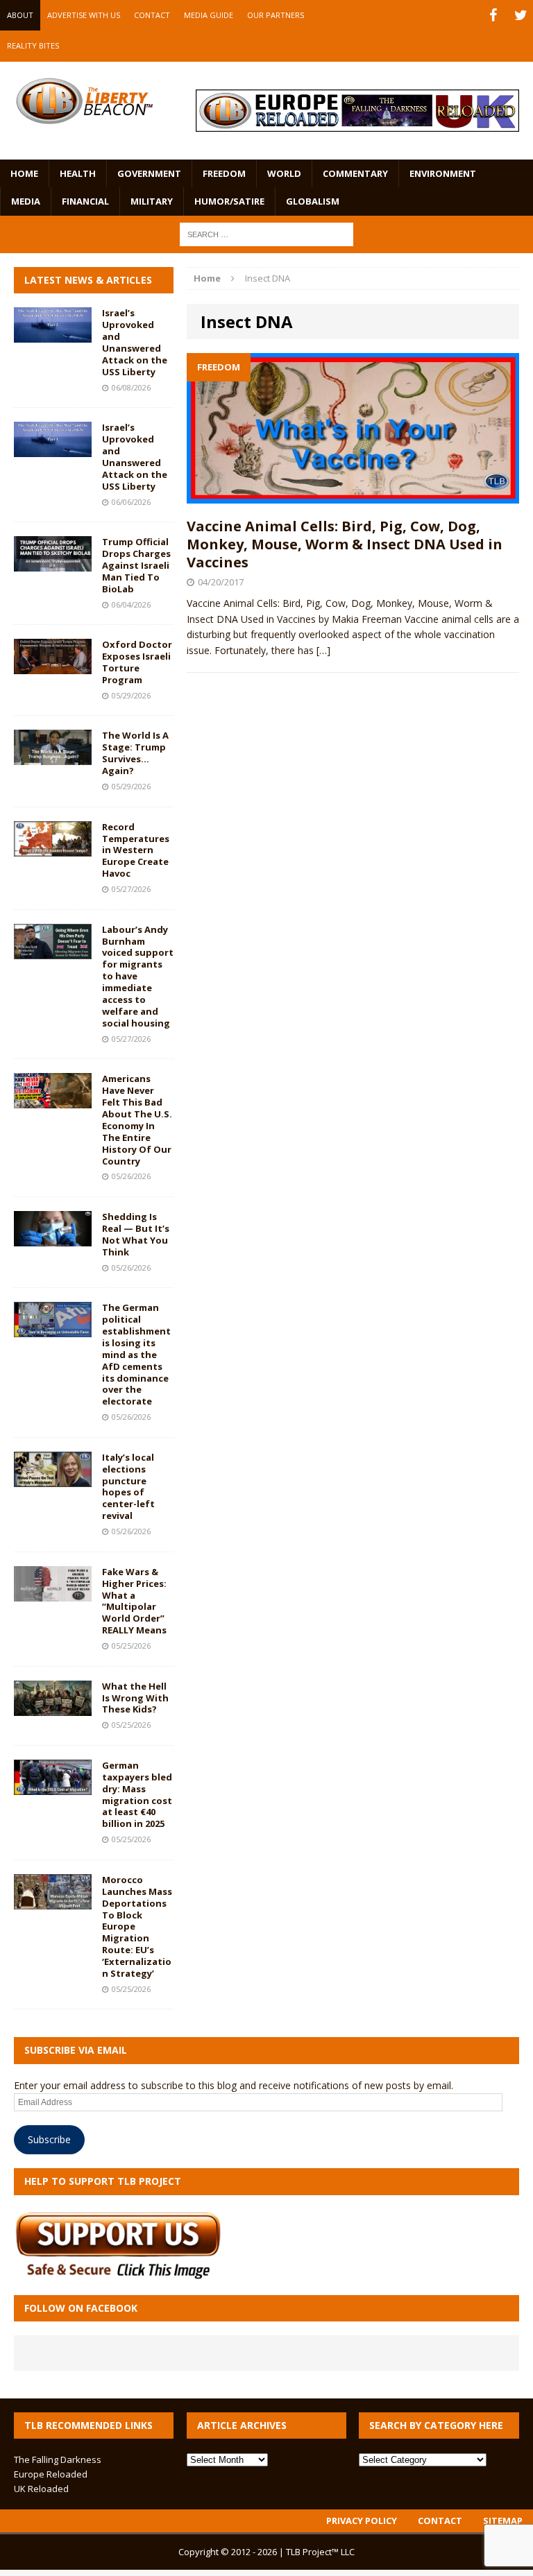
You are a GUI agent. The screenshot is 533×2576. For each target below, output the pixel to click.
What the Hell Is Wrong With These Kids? (135, 1698)
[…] (323, 650)
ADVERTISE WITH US (84, 15)
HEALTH (78, 173)
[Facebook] (493, 15)
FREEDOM (224, 173)
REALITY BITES (33, 45)
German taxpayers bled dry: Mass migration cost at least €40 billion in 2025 (137, 1794)
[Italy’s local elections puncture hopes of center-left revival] (53, 1478)
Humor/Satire (229, 201)
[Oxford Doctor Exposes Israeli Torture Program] (53, 666)
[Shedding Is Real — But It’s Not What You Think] (53, 1238)
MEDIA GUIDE (209, 15)
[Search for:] (266, 233)
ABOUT (20, 15)
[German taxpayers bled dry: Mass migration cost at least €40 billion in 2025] (53, 1787)
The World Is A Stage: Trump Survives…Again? (135, 753)
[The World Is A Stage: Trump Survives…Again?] (53, 757)
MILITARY (152, 201)
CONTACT (152, 15)
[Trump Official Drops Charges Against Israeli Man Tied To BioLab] (53, 564)
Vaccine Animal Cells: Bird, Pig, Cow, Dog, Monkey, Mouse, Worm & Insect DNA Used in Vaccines (345, 544)
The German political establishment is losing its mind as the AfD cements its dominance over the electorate (136, 1354)
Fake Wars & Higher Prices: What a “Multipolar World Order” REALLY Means (134, 1601)
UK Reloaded (41, 2489)
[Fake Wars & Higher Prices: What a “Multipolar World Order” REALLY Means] (53, 1593)
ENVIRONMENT (443, 173)
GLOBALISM (313, 201)
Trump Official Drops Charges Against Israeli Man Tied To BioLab (136, 565)
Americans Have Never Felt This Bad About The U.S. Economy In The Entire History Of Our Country (137, 1119)
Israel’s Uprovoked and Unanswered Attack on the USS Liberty (135, 342)
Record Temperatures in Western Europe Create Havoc (136, 850)
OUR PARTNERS (276, 15)
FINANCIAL (85, 201)
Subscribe (49, 2139)
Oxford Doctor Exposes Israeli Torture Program (137, 662)
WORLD (284, 173)
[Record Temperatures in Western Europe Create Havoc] (53, 848)
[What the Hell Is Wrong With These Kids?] (53, 1707)
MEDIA (26, 201)
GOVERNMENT (149, 173)
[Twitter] (521, 15)
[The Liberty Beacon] (84, 101)
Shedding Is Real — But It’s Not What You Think (136, 1234)
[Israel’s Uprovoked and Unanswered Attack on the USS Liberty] (53, 335)
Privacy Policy (362, 2521)
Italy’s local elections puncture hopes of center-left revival (128, 1486)
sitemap (503, 2521)
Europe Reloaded (51, 2474)
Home (24, 173)
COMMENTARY (355, 173)
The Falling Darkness (58, 2459)
